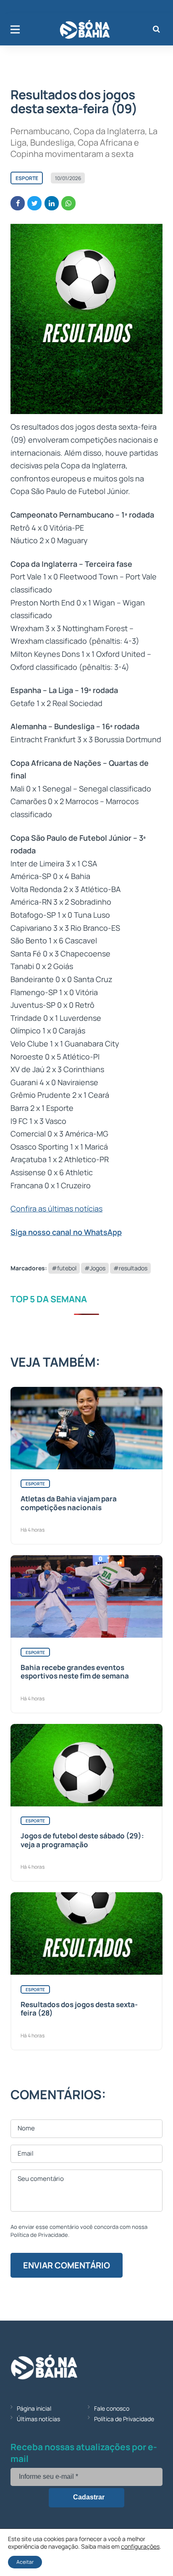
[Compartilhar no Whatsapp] (68, 203)
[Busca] (156, 29)
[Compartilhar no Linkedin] (52, 203)
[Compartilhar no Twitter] (34, 203)
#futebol (64, 1268)
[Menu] (15, 29)
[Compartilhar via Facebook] (18, 203)
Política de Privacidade (124, 2419)
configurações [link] (140, 2546)
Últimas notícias (38, 2419)
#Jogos (95, 1268)
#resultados (130, 1268)
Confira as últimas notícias (56, 1208)
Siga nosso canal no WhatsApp (66, 1232)
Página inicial (34, 2408)
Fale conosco (112, 2408)
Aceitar (25, 2562)
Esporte (27, 178)
